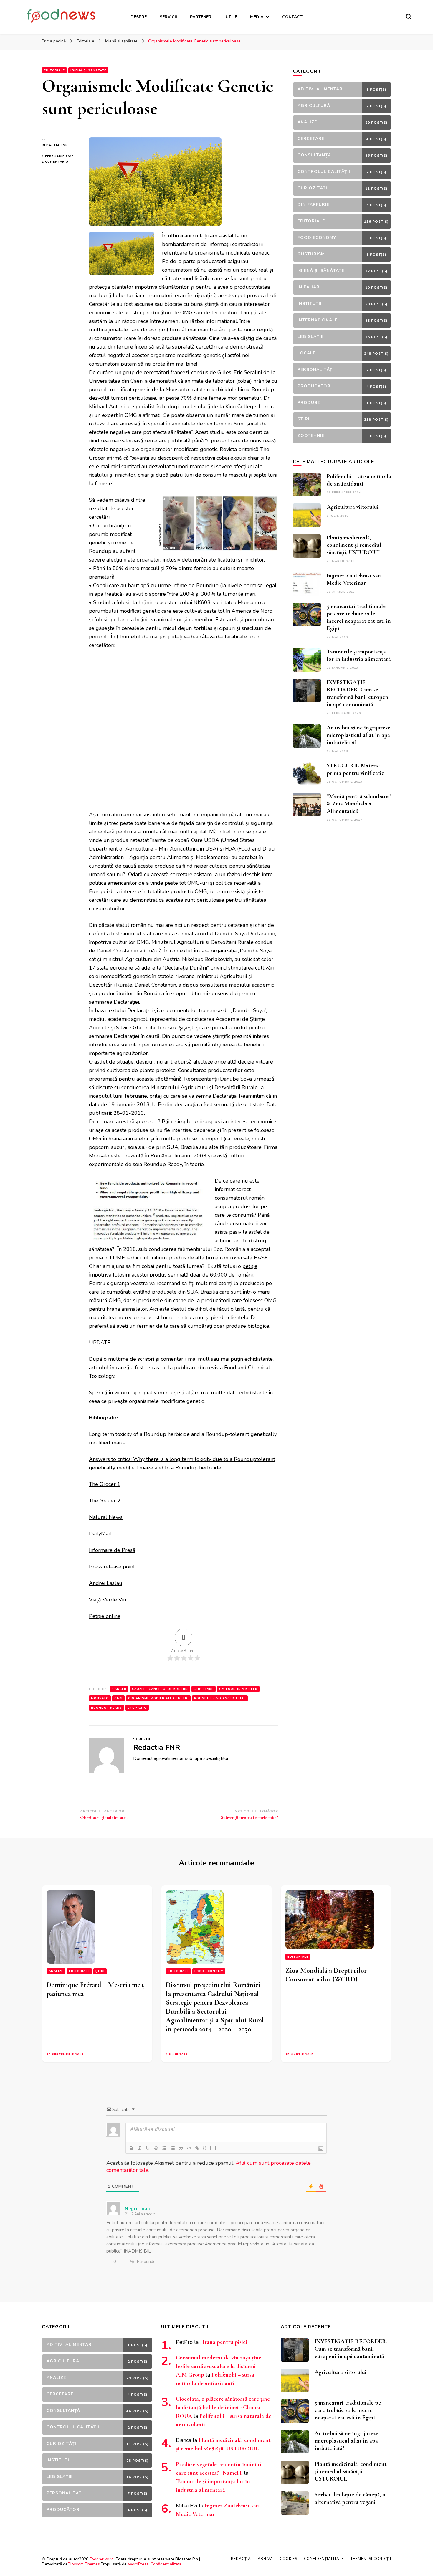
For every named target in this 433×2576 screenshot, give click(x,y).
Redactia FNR (55, 145)
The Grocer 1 (105, 1484)
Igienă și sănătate (88, 70)
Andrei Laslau (106, 1583)
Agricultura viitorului (353, 507)
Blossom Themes (84, 2564)
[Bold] (131, 2148)
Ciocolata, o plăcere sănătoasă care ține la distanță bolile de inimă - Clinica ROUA (223, 2407)
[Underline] (148, 2148)
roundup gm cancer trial (220, 1698)
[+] (213, 2148)
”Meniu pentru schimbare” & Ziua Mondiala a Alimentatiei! (359, 804)
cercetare (204, 1689)
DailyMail (100, 1534)
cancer (119, 1689)
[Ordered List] (164, 2148)
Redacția (241, 2559)
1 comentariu (61, 162)
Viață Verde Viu (108, 1600)
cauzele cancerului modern (160, 1689)
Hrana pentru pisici (224, 2342)
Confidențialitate (166, 2564)
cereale (240, 1139)
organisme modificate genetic (158, 1698)
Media (257, 17)
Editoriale (54, 70)
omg (118, 1698)
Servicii (168, 17)
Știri (100, 1971)
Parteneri (201, 17)
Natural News (106, 1517)
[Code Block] (189, 2148)
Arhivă (265, 2559)
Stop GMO (137, 1708)
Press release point (112, 1567)
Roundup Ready (106, 1708)
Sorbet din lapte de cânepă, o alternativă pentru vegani (350, 2498)
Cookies (289, 2559)
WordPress (138, 2564)
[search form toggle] (409, 16)
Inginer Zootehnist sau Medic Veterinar (354, 579)
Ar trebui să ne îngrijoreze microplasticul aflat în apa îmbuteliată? (358, 735)
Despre (139, 17)
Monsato (100, 1698)
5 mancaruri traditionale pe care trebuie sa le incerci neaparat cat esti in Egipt (359, 617)
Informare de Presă (112, 1550)
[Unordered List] (173, 2148)
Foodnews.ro (102, 2559)
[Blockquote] (181, 2148)
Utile (231, 17)
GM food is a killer (238, 1689)
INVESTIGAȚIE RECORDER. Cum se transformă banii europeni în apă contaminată (358, 693)
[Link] (197, 2148)
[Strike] (156, 2148)
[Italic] (140, 2148)
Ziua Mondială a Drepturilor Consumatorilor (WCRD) (326, 1975)
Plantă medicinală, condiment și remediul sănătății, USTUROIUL (354, 545)
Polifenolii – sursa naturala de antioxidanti (359, 480)
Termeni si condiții (371, 2559)
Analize (56, 1971)
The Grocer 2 (105, 1501)
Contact (292, 17)
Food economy (209, 1971)
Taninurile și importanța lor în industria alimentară (359, 655)
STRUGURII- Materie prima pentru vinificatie (355, 769)
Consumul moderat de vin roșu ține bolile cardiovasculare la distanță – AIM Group (219, 2366)
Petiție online (105, 1616)
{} (205, 2148)
